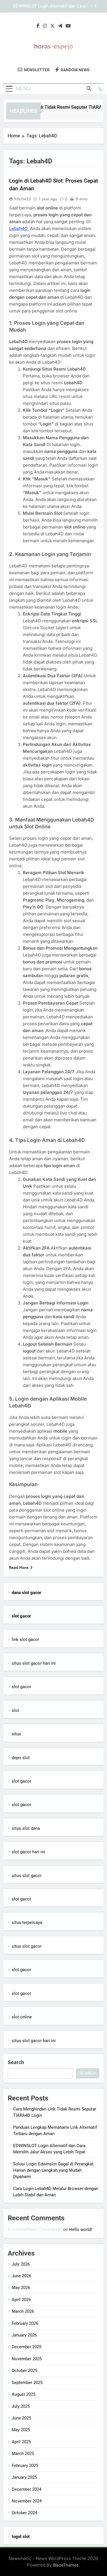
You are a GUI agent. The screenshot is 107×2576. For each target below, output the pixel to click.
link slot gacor (25, 1640)
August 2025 (24, 2394)
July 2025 (21, 2406)
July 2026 (21, 2264)
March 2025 (23, 2454)
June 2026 (21, 2276)
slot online (22, 2017)
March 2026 (23, 2311)
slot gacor (21, 1687)
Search (16, 2062)
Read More (19, 1567)
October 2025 (24, 2371)
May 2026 (21, 2288)
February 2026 (25, 2323)
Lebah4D (18, 228)
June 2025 (21, 2418)
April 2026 (21, 2300)
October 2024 (24, 2513)
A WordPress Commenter (37, 2229)
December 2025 (27, 2347)
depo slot (21, 1758)
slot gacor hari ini (28, 1852)
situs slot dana (26, 1828)
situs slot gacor (27, 1876)
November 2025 (27, 2359)
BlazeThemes (66, 2565)
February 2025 (25, 2466)
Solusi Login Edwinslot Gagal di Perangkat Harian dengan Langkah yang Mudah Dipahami (48, 7)
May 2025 (21, 2430)
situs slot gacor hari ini (34, 1663)
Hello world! (81, 2230)
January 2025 (24, 2477)
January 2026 (24, 2335)
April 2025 (21, 2442)
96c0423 (22, 199)
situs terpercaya (27, 1922)
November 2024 (27, 2501)
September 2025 (27, 2383)
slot (15, 1710)
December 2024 (27, 2489)
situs (16, 1734)
